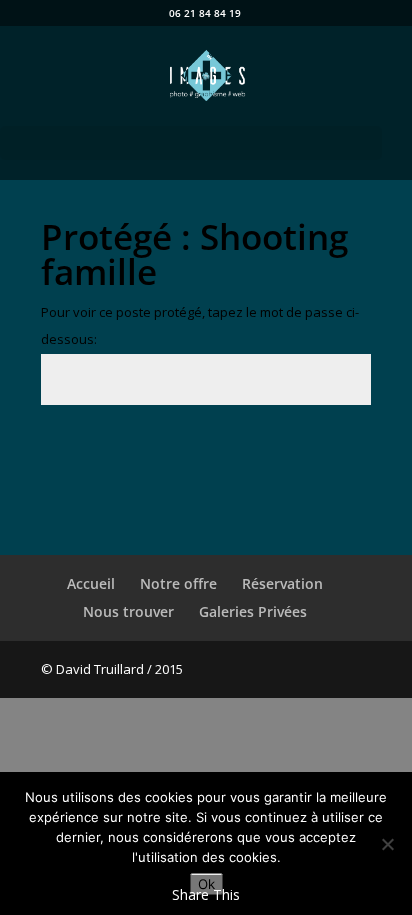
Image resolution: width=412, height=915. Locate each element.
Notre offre (178, 583)
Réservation (282, 583)
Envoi (323, 450)
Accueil (91, 583)
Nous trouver (128, 611)
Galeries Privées (253, 611)
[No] (387, 844)
